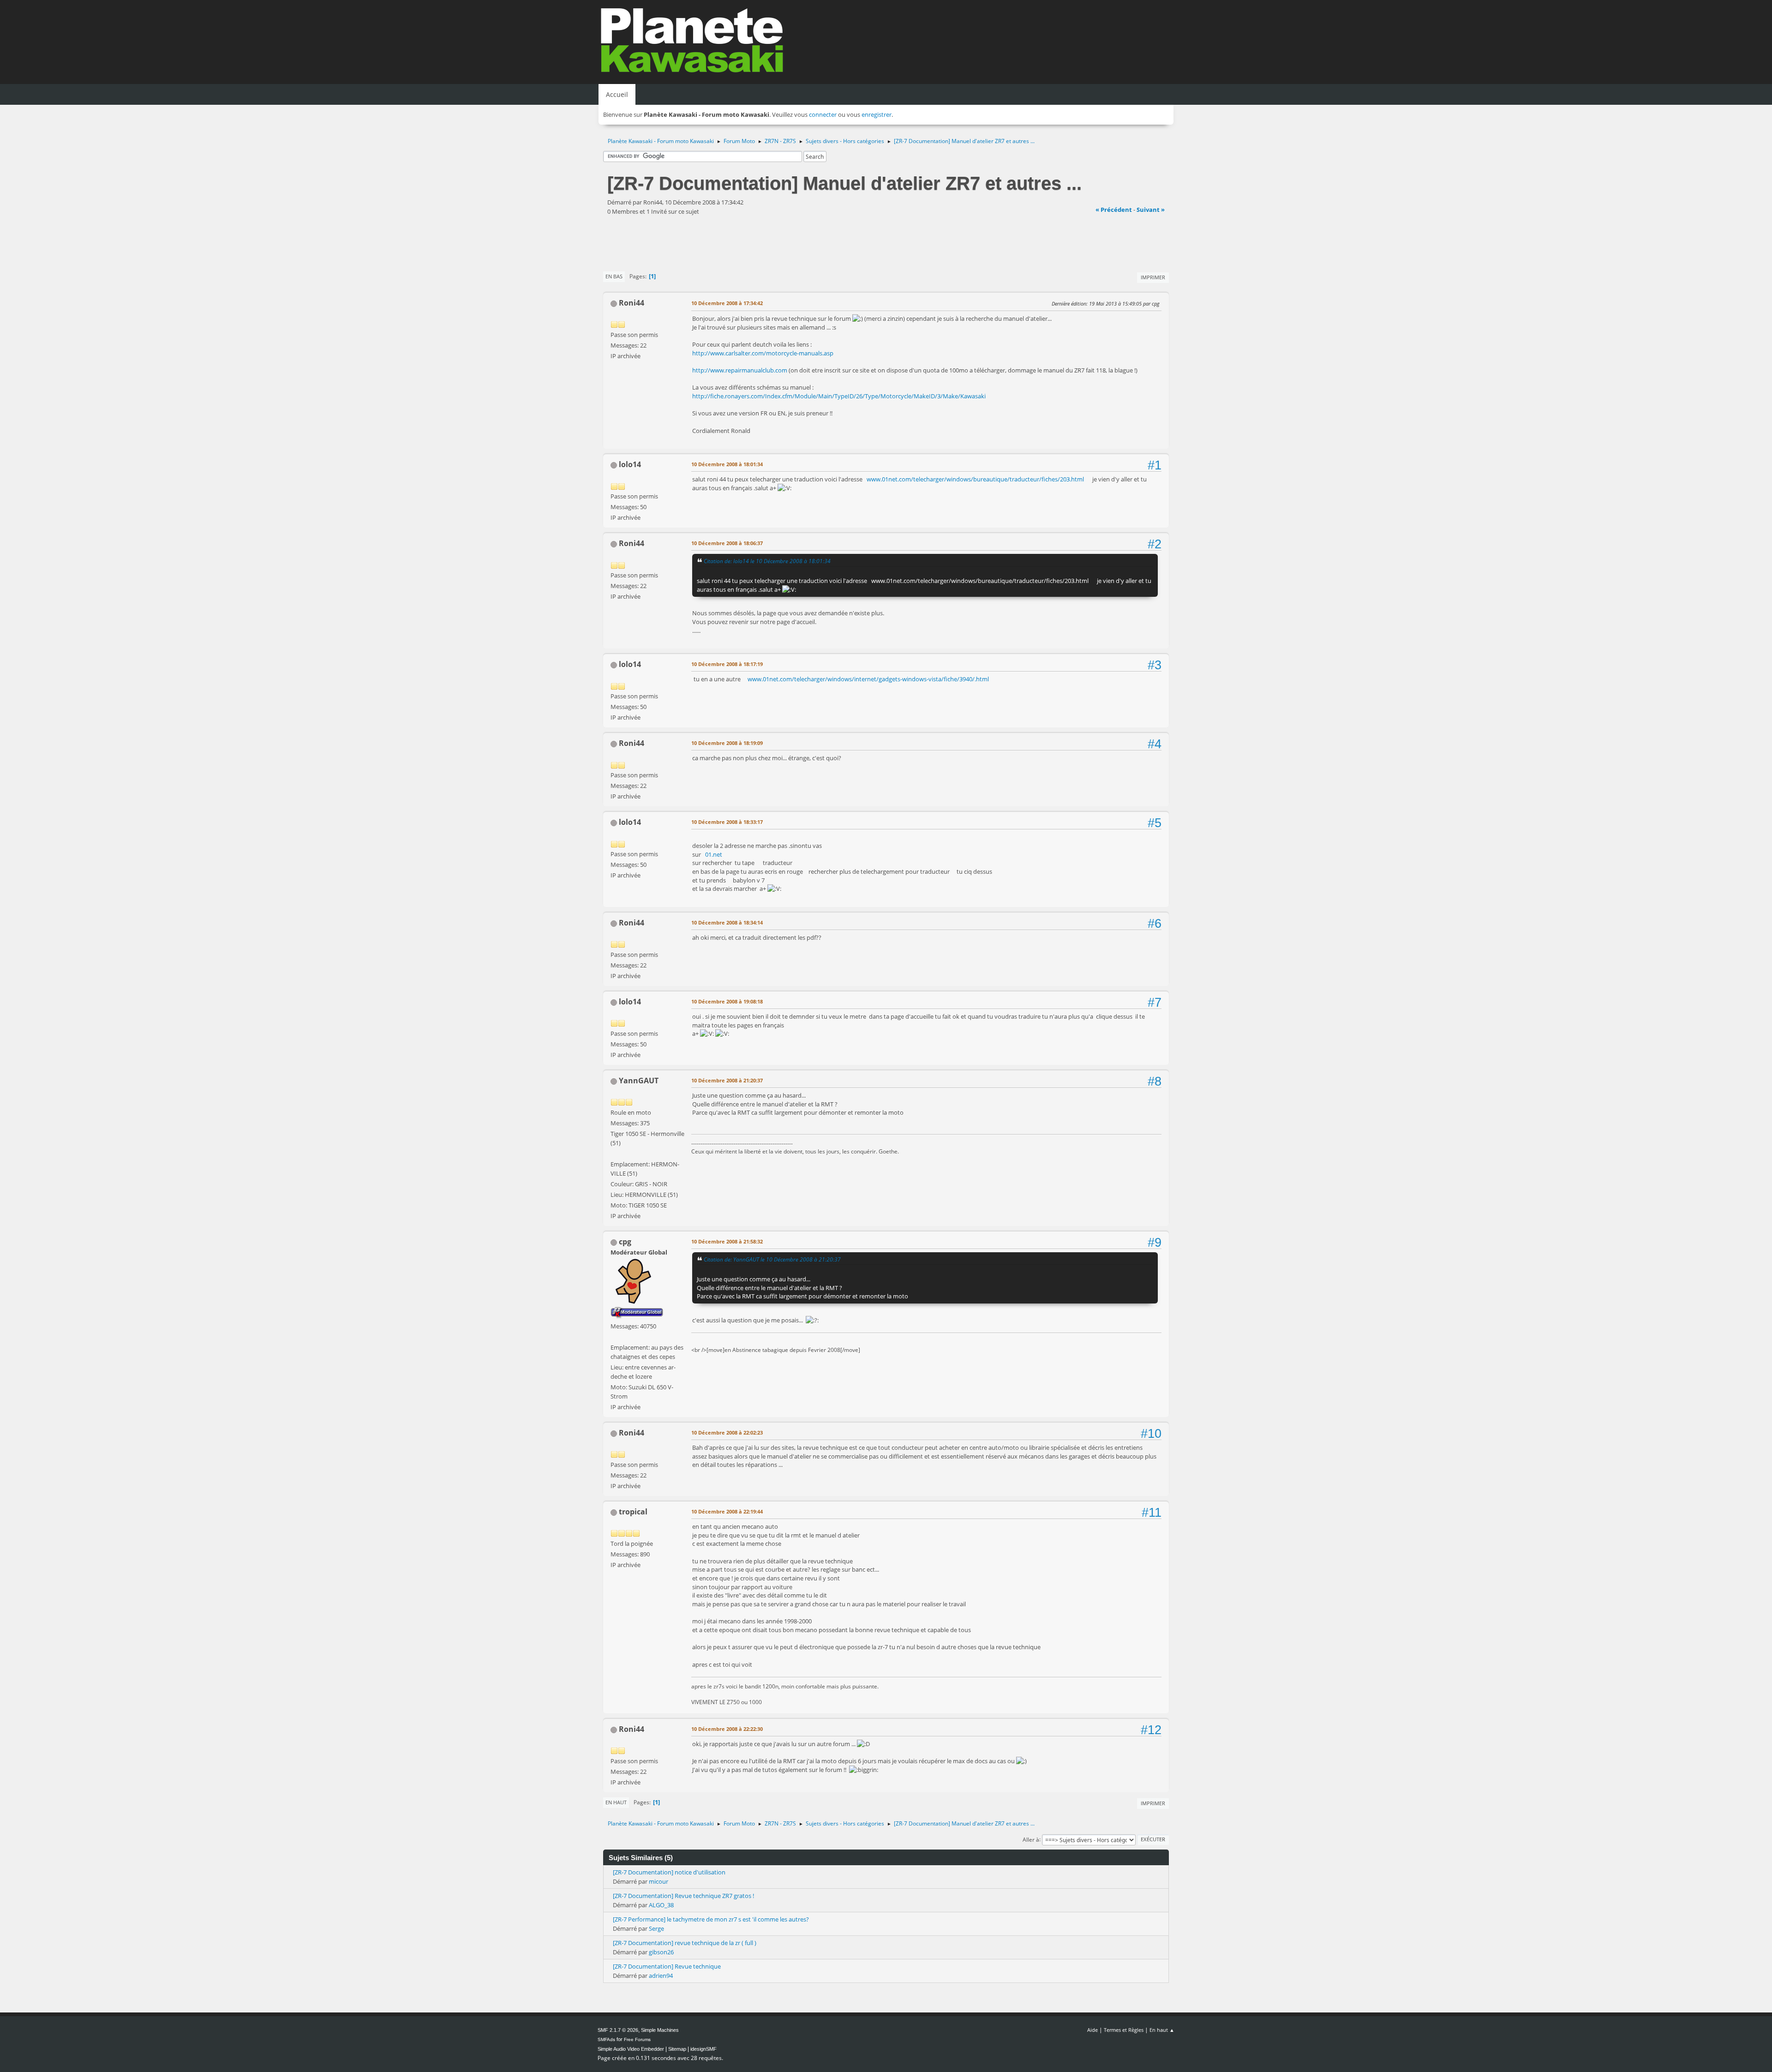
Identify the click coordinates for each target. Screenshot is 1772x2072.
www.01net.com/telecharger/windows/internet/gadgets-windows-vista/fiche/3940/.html (868, 679)
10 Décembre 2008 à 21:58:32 (727, 1241)
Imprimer (1153, 277)
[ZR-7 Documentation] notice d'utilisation (669, 1872)
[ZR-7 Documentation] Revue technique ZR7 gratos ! (683, 1896)
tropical (633, 1512)
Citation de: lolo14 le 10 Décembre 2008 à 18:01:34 (767, 561)
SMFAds (606, 2039)
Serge (656, 1928)
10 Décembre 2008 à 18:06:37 (727, 543)
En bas (614, 276)
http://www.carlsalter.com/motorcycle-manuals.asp (763, 353)
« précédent (1114, 210)
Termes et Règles (1124, 2030)
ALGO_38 (661, 1905)
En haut (616, 1802)
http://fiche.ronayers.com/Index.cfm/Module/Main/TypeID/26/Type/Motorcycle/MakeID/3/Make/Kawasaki (839, 396)
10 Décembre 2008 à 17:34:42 (727, 303)
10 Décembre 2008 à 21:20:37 (727, 1080)
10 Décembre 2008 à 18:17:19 (727, 664)
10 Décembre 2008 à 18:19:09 (727, 743)
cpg (625, 1242)
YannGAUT (639, 1081)
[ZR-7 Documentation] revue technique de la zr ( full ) (685, 1943)
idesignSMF (703, 2049)
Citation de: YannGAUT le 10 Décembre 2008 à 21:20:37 (772, 1259)
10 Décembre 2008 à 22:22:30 (727, 1729)
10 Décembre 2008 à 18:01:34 (727, 464)
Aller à (1031, 1839)
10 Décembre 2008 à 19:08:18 (727, 1001)
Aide (1093, 2030)
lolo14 (630, 464)
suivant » (1151, 210)
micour (659, 1881)
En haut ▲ (1162, 2030)
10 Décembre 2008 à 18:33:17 (727, 822)
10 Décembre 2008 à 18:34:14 (727, 922)
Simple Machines (660, 2030)
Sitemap (677, 2049)
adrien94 (661, 1976)
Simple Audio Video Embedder (631, 2049)
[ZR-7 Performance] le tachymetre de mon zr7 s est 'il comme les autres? (711, 1919)
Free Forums (637, 2039)
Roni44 (632, 303)
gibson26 (661, 1952)
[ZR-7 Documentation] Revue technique (667, 1966)
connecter (823, 114)
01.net (714, 854)
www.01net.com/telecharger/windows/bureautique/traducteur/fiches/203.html (975, 479)
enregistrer (877, 114)
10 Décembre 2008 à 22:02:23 (727, 1432)
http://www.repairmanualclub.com (740, 370)
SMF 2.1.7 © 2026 (618, 2030)
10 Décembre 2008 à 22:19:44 (727, 1511)
